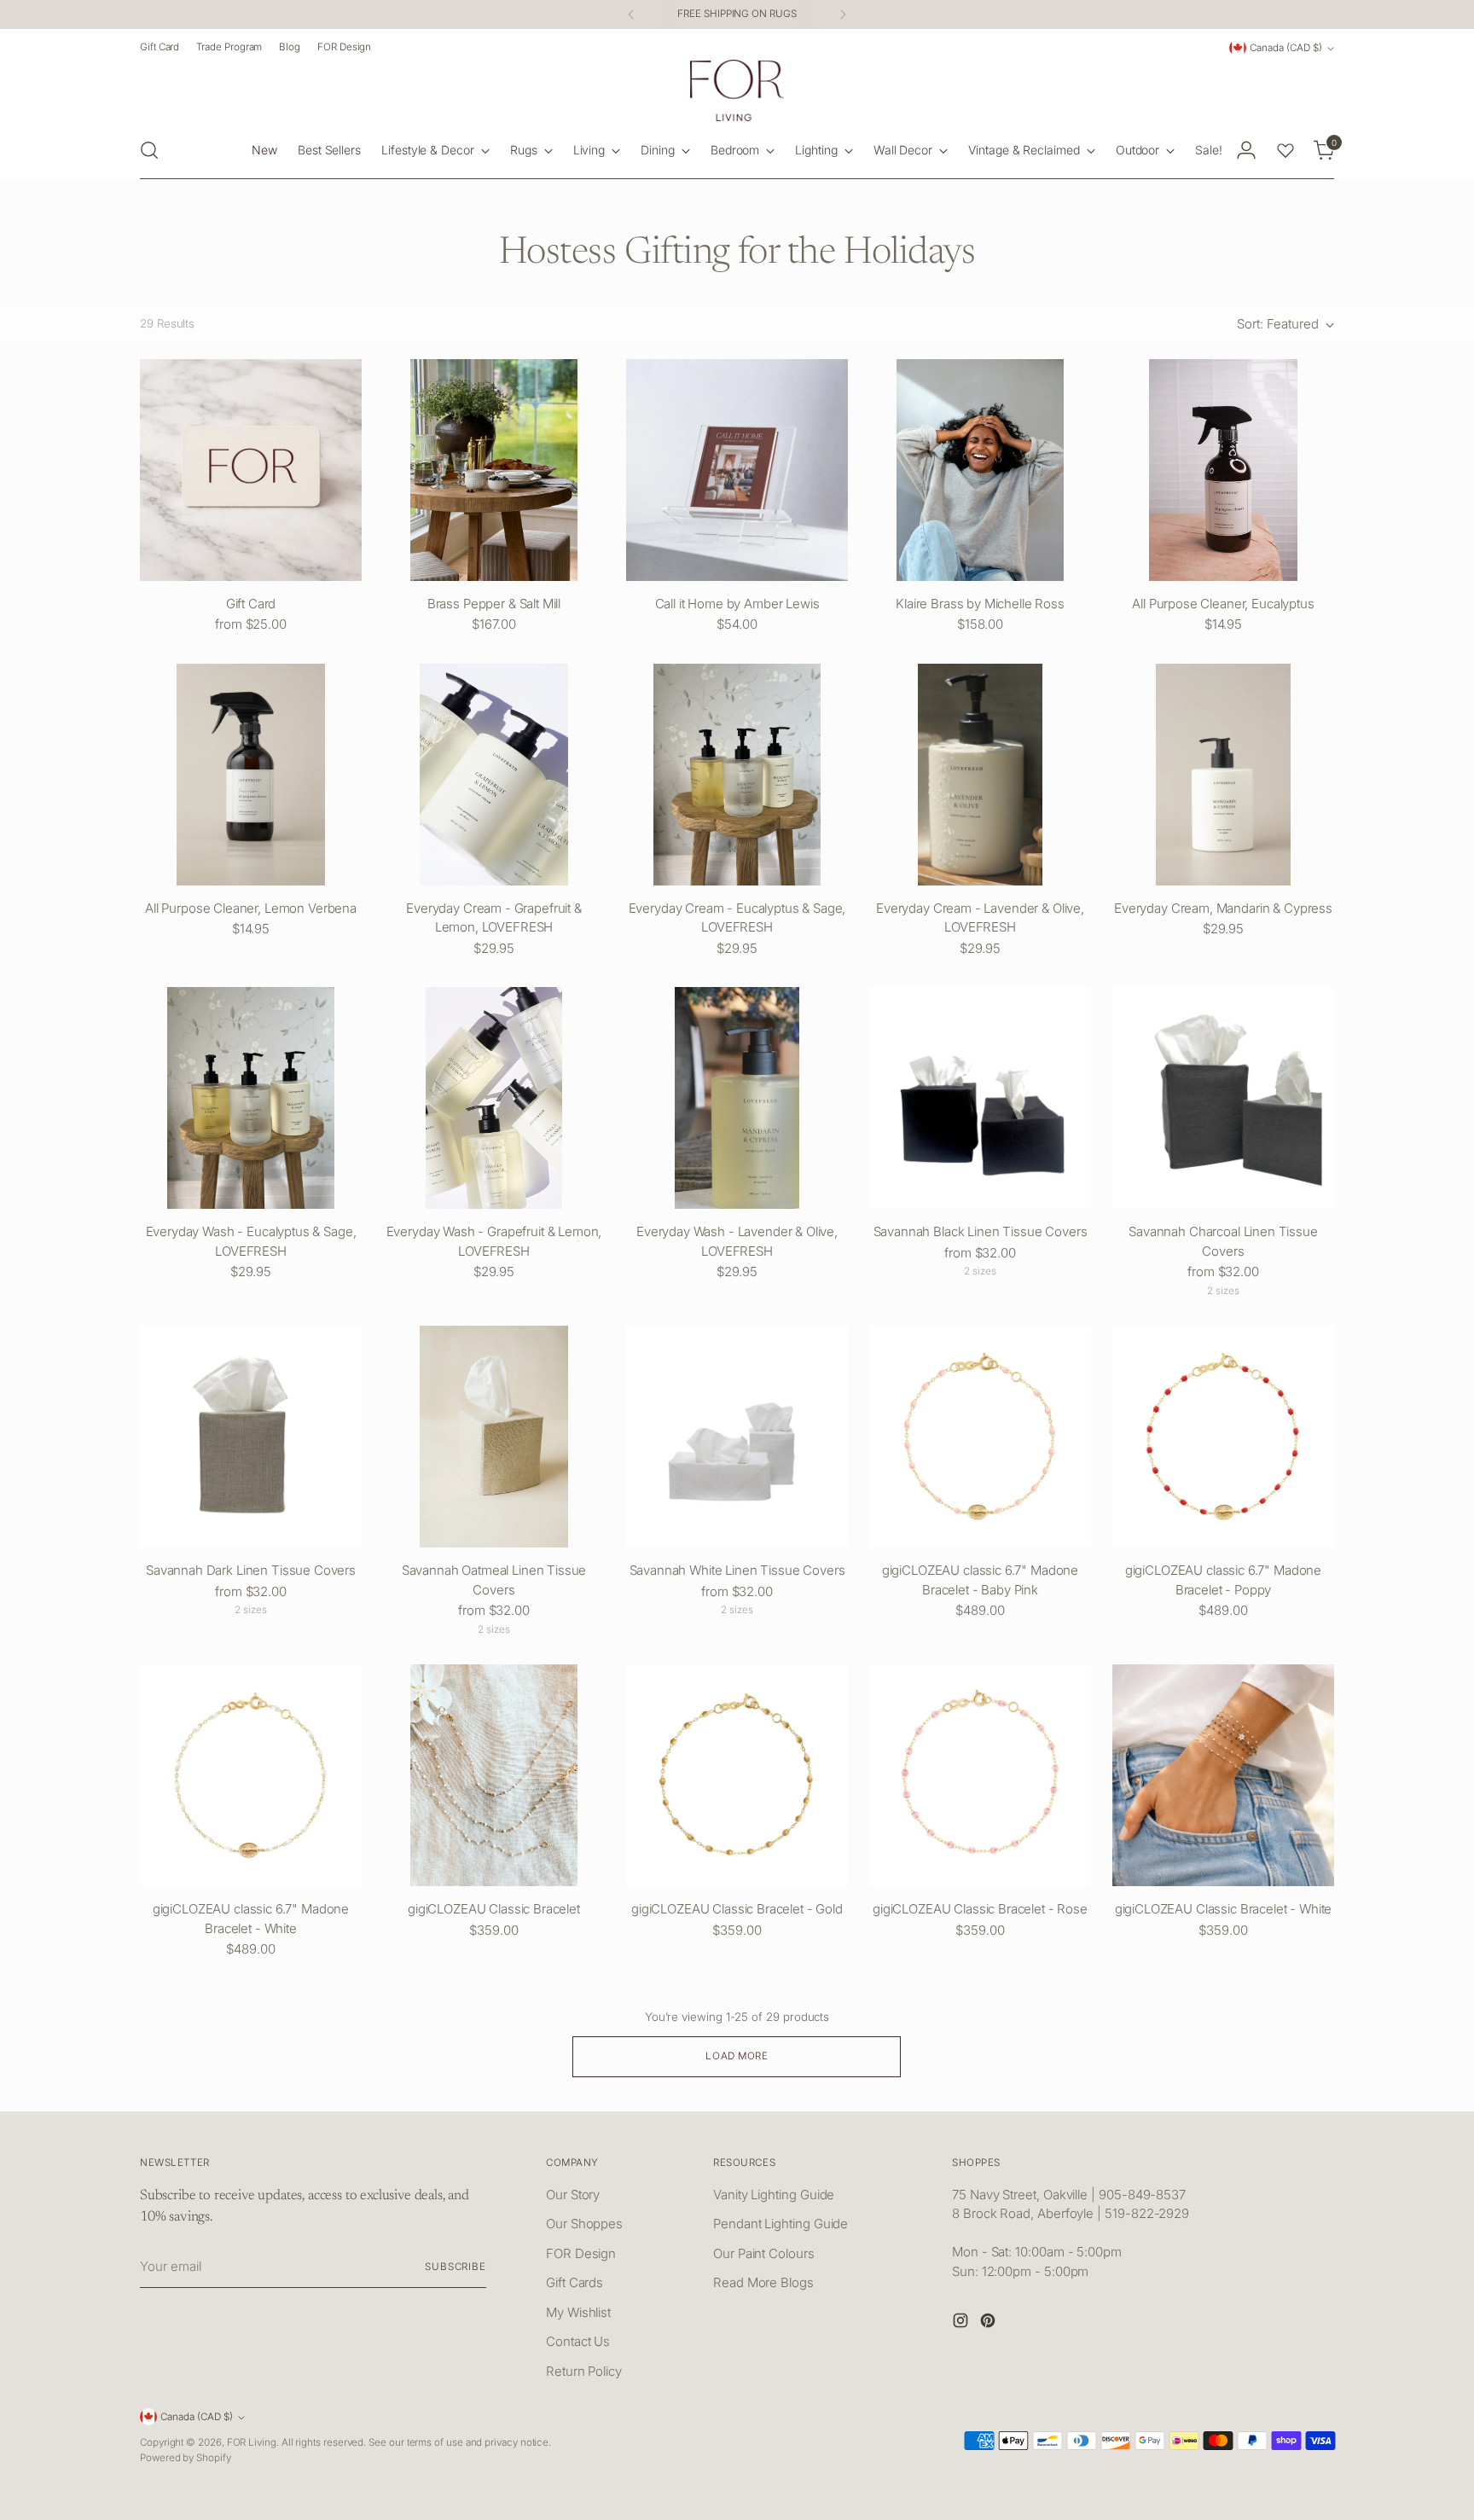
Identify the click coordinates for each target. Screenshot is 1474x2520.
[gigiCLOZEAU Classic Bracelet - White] (1223, 1775)
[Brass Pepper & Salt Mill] (494, 470)
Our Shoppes (584, 2224)
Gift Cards (575, 2282)
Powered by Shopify (186, 2458)
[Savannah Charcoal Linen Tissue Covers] (1223, 1098)
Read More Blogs (763, 2282)
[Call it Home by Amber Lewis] (737, 470)
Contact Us (578, 2341)
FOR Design (581, 2253)
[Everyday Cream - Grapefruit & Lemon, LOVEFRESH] (494, 775)
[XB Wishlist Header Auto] (1285, 150)
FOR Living (252, 2442)
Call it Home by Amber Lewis (737, 604)
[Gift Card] (251, 470)
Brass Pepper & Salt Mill (494, 604)
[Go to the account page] (1246, 150)
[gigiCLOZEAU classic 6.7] (980, 1437)
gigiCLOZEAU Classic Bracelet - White (1224, 1909)
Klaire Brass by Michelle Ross (980, 604)
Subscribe (456, 2267)
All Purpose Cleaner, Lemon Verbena (251, 908)
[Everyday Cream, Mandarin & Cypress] (1223, 775)
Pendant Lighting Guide (781, 2224)
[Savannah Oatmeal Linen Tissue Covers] (494, 1437)
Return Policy (584, 2371)
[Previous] (631, 15)
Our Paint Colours (764, 2253)
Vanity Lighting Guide (774, 2195)
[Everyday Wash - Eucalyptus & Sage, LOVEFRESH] (251, 1098)
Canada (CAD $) (1286, 48)
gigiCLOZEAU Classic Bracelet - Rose (980, 1909)
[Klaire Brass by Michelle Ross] (980, 470)
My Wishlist (578, 2312)
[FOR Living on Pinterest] (989, 2323)
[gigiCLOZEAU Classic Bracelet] (494, 1775)
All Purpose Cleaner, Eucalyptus (1223, 604)
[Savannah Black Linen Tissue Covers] (980, 1098)
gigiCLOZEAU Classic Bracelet (494, 1909)
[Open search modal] (149, 150)
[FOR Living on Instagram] (962, 2323)
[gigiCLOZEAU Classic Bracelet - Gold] (737, 1775)
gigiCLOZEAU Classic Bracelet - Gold (737, 1909)
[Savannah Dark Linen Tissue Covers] (251, 1437)
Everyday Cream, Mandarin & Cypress (1223, 908)
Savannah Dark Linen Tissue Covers (251, 1570)
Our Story (573, 2195)
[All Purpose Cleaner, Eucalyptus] (1223, 470)
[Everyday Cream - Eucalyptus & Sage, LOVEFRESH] (737, 775)
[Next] (843, 15)
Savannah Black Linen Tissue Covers (981, 1231)
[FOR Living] (737, 90)
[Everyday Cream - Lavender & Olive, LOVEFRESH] (980, 775)
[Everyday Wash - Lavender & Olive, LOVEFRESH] (737, 1098)
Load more (737, 2056)
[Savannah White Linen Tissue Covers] (737, 1437)
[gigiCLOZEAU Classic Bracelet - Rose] (980, 1775)
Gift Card (251, 604)
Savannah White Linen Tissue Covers (737, 1570)
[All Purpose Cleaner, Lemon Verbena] (251, 775)
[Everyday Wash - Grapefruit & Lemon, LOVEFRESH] (494, 1098)
